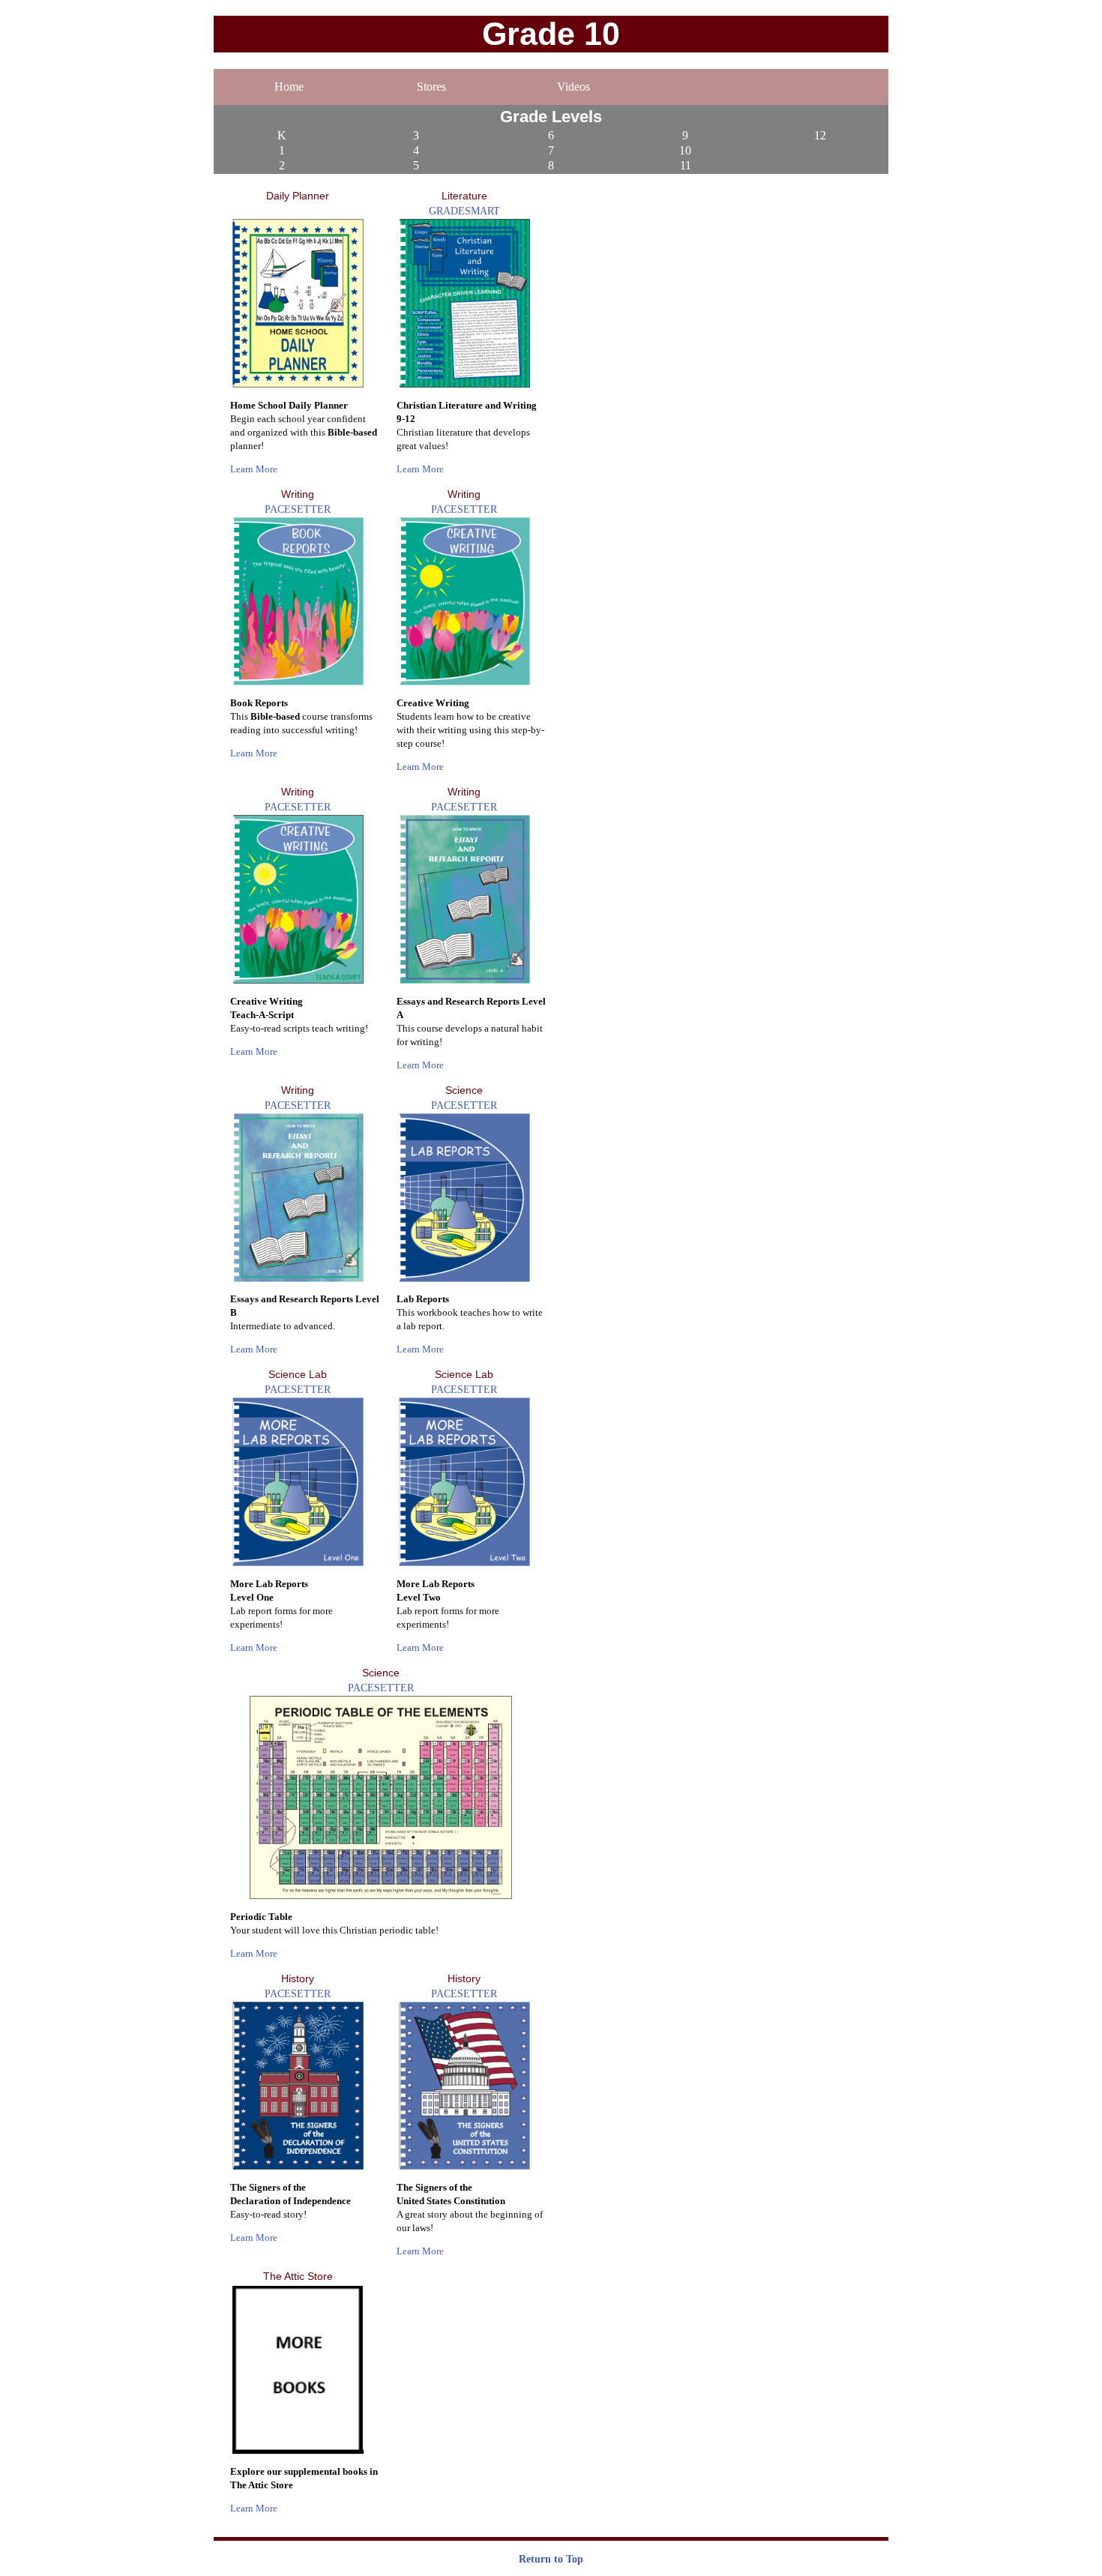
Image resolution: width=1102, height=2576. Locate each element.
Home (289, 87)
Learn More (254, 469)
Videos (573, 87)
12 (820, 135)
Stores (431, 87)
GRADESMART (464, 211)
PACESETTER (298, 509)
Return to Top (551, 2559)
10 (685, 150)
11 (686, 165)
